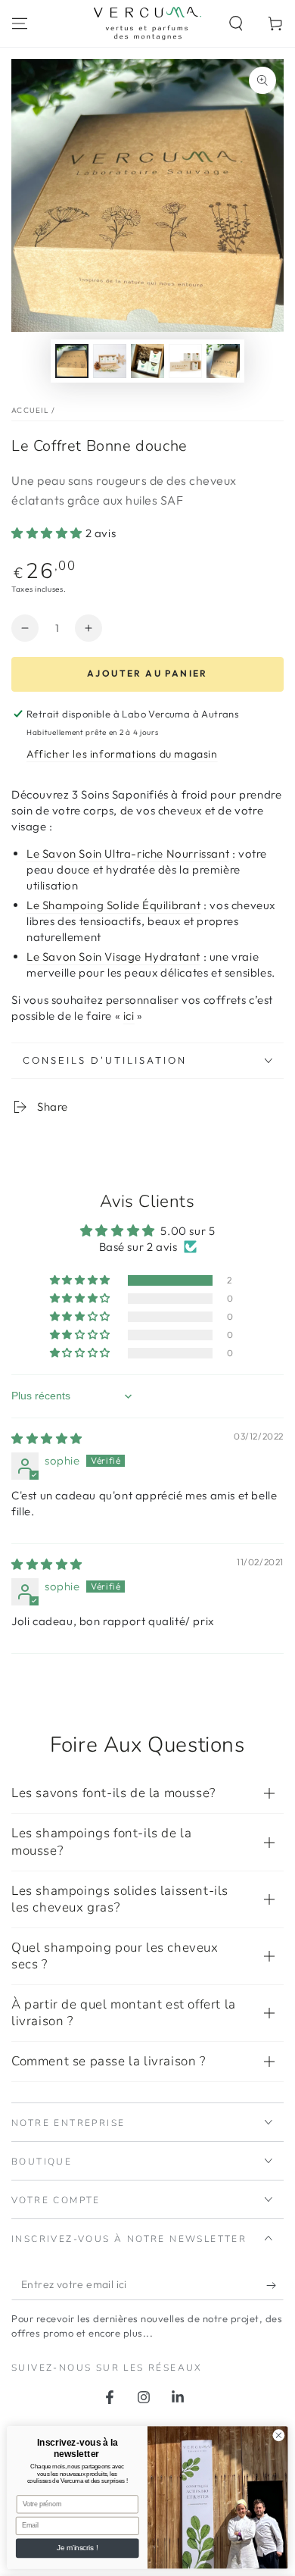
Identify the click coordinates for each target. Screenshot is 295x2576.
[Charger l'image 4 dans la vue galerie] (185, 361)
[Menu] (20, 23)
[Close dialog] (279, 2435)
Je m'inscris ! (77, 2548)
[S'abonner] (275, 2285)
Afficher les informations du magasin (122, 754)
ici (129, 1016)
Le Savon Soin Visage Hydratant (113, 957)
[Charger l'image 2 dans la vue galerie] (110, 361)
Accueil (30, 410)
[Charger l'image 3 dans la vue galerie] (147, 361)
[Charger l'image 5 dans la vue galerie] (223, 361)
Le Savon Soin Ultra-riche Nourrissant (128, 853)
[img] (47, 1438)
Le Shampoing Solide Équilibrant (114, 905)
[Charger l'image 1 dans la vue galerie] (72, 361)
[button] (236, 23)
